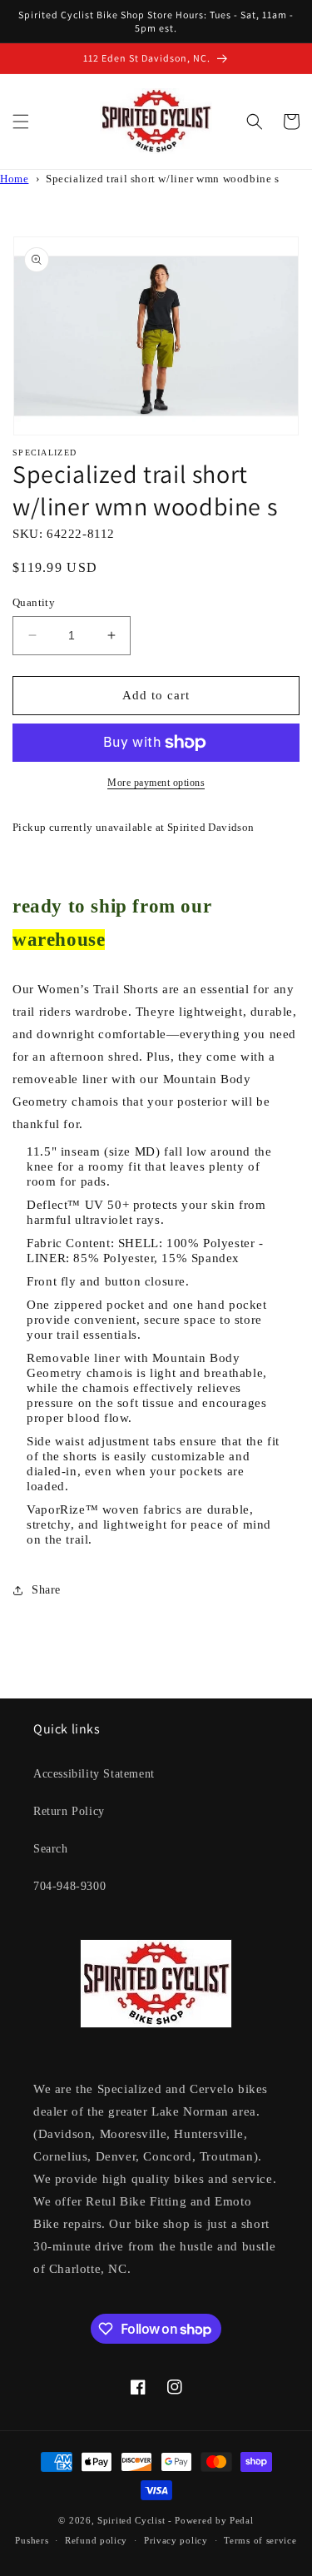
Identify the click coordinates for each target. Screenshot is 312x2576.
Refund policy (96, 2540)
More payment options (156, 783)
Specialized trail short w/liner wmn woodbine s (163, 179)
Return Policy (69, 1811)
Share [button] (46, 1590)
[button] (21, 122)
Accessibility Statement (94, 1774)
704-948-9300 (69, 1886)
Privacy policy (176, 2540)
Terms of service (260, 2540)
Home (14, 179)
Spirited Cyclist (131, 2520)
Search (51, 1849)
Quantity (34, 602)
